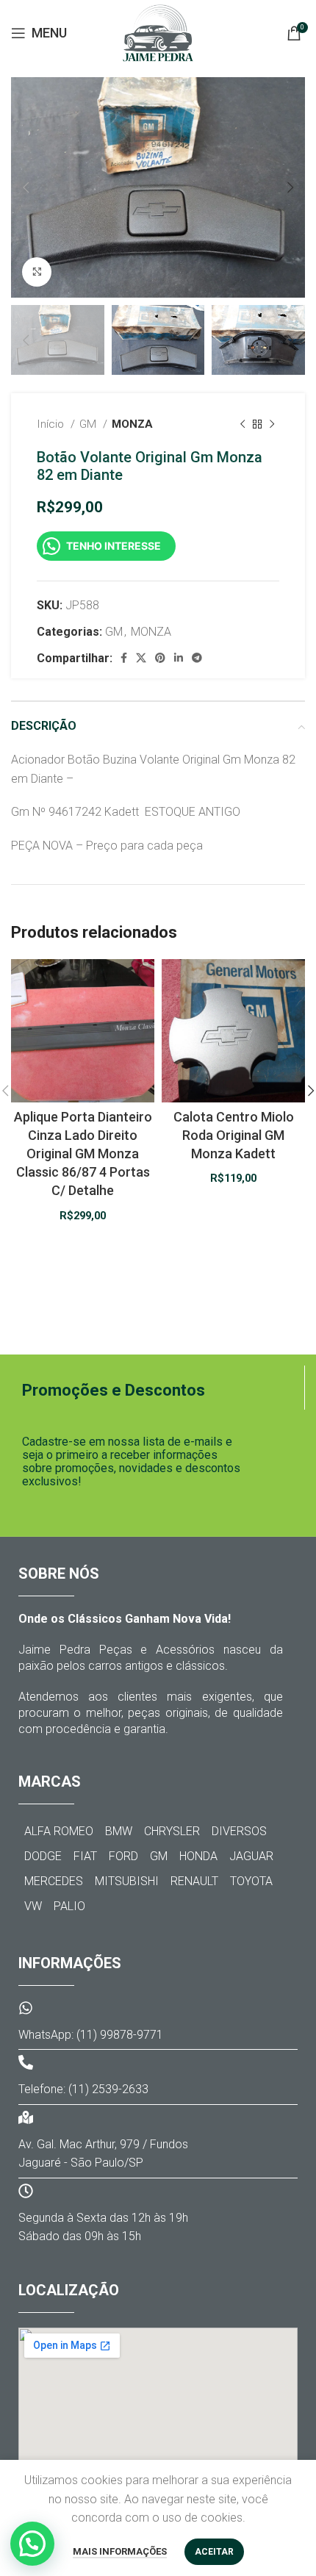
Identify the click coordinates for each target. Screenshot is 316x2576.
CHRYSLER (172, 1831)
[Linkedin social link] (179, 658)
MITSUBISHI (127, 1881)
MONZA (132, 424)
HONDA (198, 1856)
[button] (32, 2544)
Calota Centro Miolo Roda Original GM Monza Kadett (234, 1135)
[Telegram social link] (197, 658)
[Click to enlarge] (37, 272)
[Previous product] (243, 425)
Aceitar (214, 2552)
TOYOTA (251, 1881)
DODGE (43, 1856)
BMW (119, 1831)
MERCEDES (54, 1881)
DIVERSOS (239, 1831)
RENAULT (194, 1881)
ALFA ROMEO (59, 1831)
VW (33, 1906)
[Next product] (272, 425)
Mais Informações (120, 2551)
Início (52, 424)
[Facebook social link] (124, 658)
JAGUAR (251, 1856)
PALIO (69, 1906)
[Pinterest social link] (160, 658)
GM (89, 424)
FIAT (85, 1856)
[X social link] (141, 658)
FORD (123, 1856)
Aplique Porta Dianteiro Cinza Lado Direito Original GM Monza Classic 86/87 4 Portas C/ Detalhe (83, 1154)
